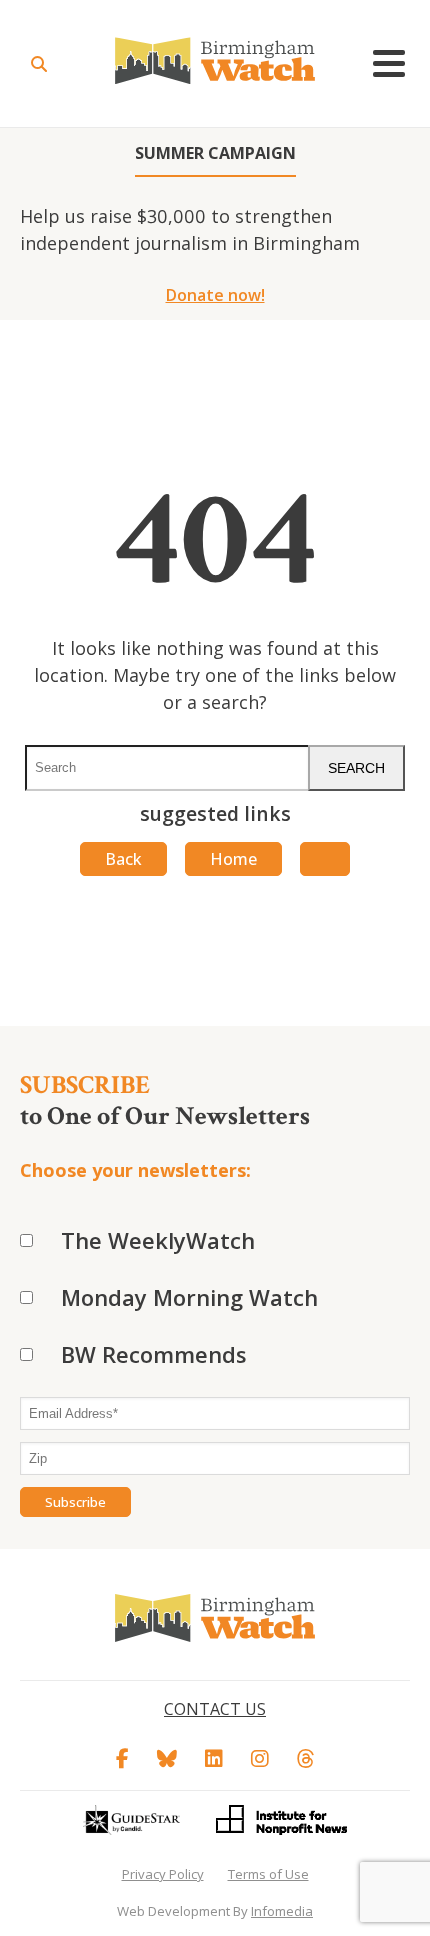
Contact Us (215, 1709)
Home (233, 859)
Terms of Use (268, 1874)
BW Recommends (154, 1354)
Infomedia (282, 1911)
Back (123, 859)
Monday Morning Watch (189, 1297)
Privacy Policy (163, 1874)
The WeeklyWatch (158, 1240)
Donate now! (215, 295)
